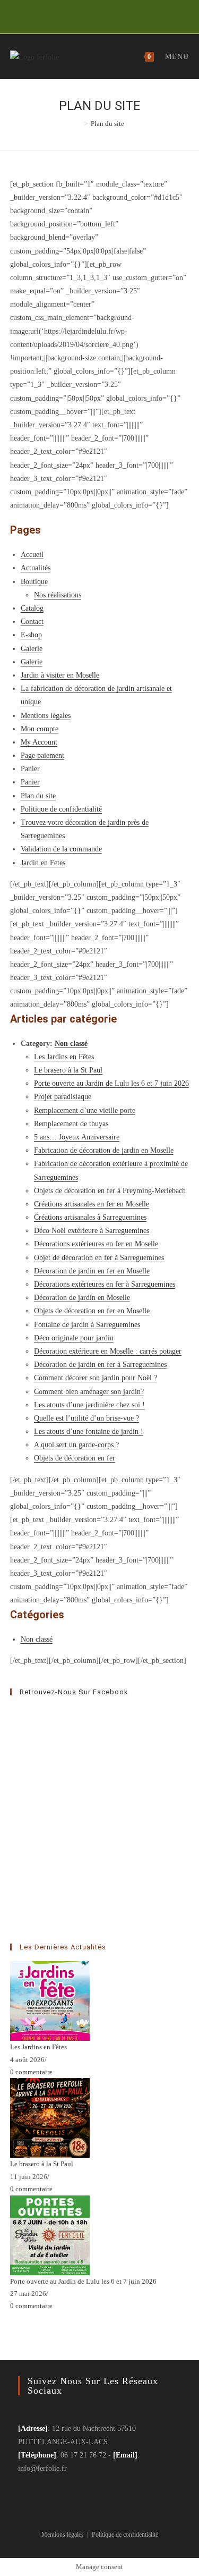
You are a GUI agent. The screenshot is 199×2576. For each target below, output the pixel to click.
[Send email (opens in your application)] (103, 15)
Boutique (34, 582)
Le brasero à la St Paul (68, 1070)
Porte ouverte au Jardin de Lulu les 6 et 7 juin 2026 (111, 1083)
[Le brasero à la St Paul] (50, 2117)
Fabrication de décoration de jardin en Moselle (104, 1150)
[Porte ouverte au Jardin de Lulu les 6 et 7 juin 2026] (50, 2235)
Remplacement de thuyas (71, 1124)
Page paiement (42, 755)
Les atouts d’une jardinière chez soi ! (89, 1405)
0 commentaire (31, 2072)
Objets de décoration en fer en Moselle (92, 1311)
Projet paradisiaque (63, 1097)
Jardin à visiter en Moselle (60, 675)
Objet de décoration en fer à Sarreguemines (99, 1258)
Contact (32, 622)
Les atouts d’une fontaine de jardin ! (89, 1431)
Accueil (32, 555)
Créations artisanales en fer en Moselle (92, 1204)
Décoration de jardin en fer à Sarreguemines (100, 1365)
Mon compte (40, 729)
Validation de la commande (61, 849)
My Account (39, 742)
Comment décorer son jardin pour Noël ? (96, 1378)
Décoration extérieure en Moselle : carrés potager (108, 1351)
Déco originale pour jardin (74, 1338)
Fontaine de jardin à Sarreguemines (87, 1325)
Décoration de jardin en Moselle (82, 1298)
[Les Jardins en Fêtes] (50, 2000)
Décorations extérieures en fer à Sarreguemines (105, 1284)
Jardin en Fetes (43, 863)
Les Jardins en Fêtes (64, 1057)
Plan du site (38, 796)
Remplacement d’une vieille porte (85, 1110)
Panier (30, 769)
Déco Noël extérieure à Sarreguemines (92, 1231)
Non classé (71, 1044)
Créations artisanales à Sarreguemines (90, 1217)
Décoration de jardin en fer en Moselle (92, 1271)
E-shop (31, 635)
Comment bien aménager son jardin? (89, 1392)
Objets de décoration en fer (75, 1458)
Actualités (36, 568)
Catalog (32, 608)
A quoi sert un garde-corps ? (76, 1445)
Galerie (32, 649)
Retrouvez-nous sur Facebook (74, 1692)
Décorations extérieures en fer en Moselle (96, 1244)
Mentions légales (46, 716)
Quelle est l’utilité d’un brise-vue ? (86, 1418)
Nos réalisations (58, 595)
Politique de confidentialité (61, 809)
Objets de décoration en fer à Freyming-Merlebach (110, 1191)
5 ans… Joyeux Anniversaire (77, 1137)
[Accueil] (78, 124)
